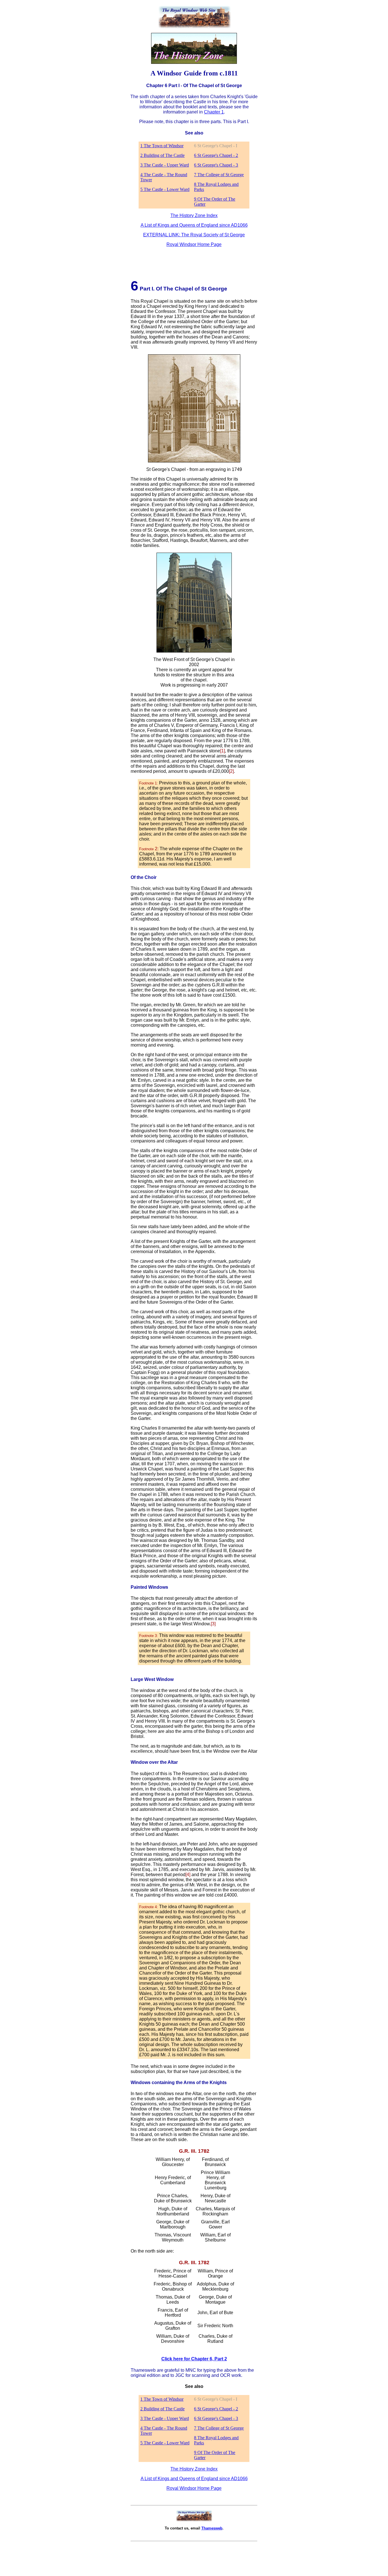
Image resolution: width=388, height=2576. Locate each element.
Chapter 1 (214, 112)
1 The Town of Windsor (162, 146)
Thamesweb (212, 2528)
